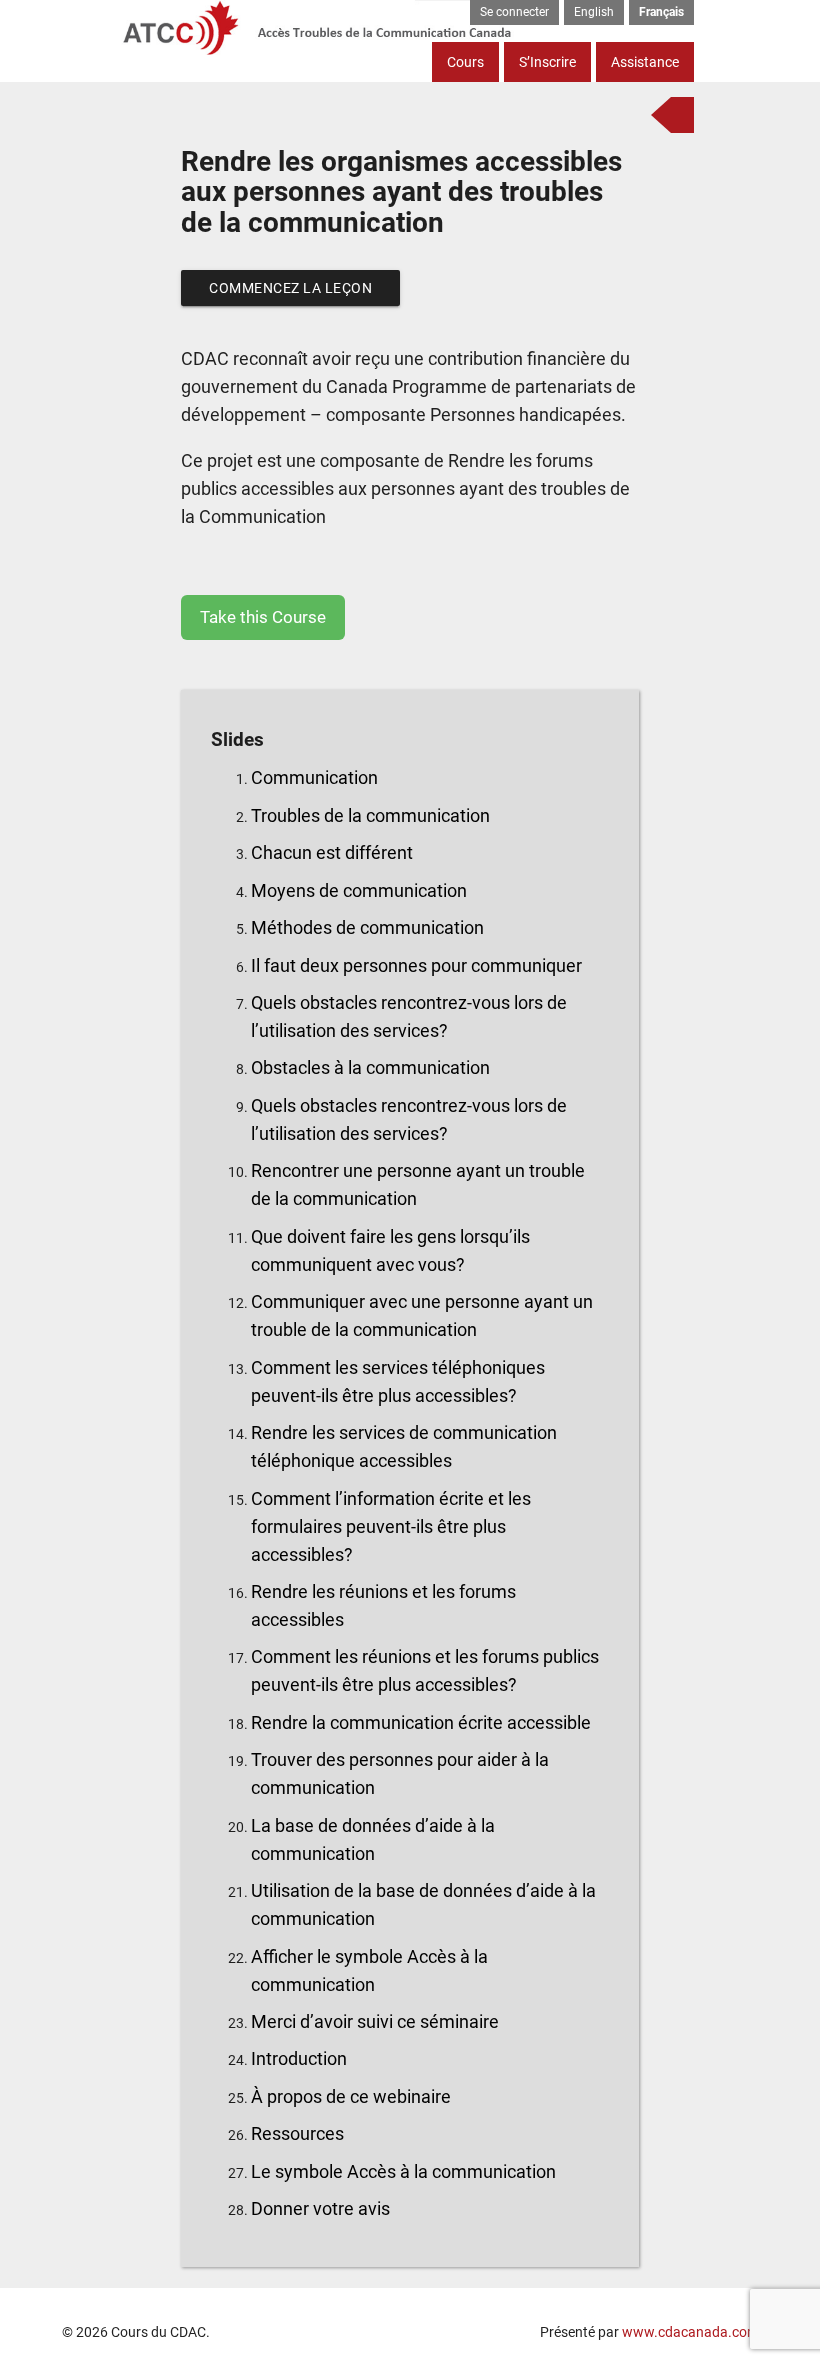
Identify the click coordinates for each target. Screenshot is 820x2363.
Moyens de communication (359, 890)
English (594, 12)
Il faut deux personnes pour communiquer (416, 965)
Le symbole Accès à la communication (403, 2171)
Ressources (297, 2133)
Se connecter (514, 12)
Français (661, 12)
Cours (465, 62)
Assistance (645, 62)
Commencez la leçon (290, 288)
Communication (314, 777)
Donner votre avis (320, 2208)
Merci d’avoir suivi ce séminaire (375, 2021)
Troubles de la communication (370, 815)
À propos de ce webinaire (351, 2096)
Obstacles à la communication (370, 1067)
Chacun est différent (332, 852)
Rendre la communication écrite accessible (421, 1722)
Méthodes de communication (367, 927)
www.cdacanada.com (690, 2332)
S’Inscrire (547, 62)
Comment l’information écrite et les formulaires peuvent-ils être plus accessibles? (391, 1526)
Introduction (299, 2058)
